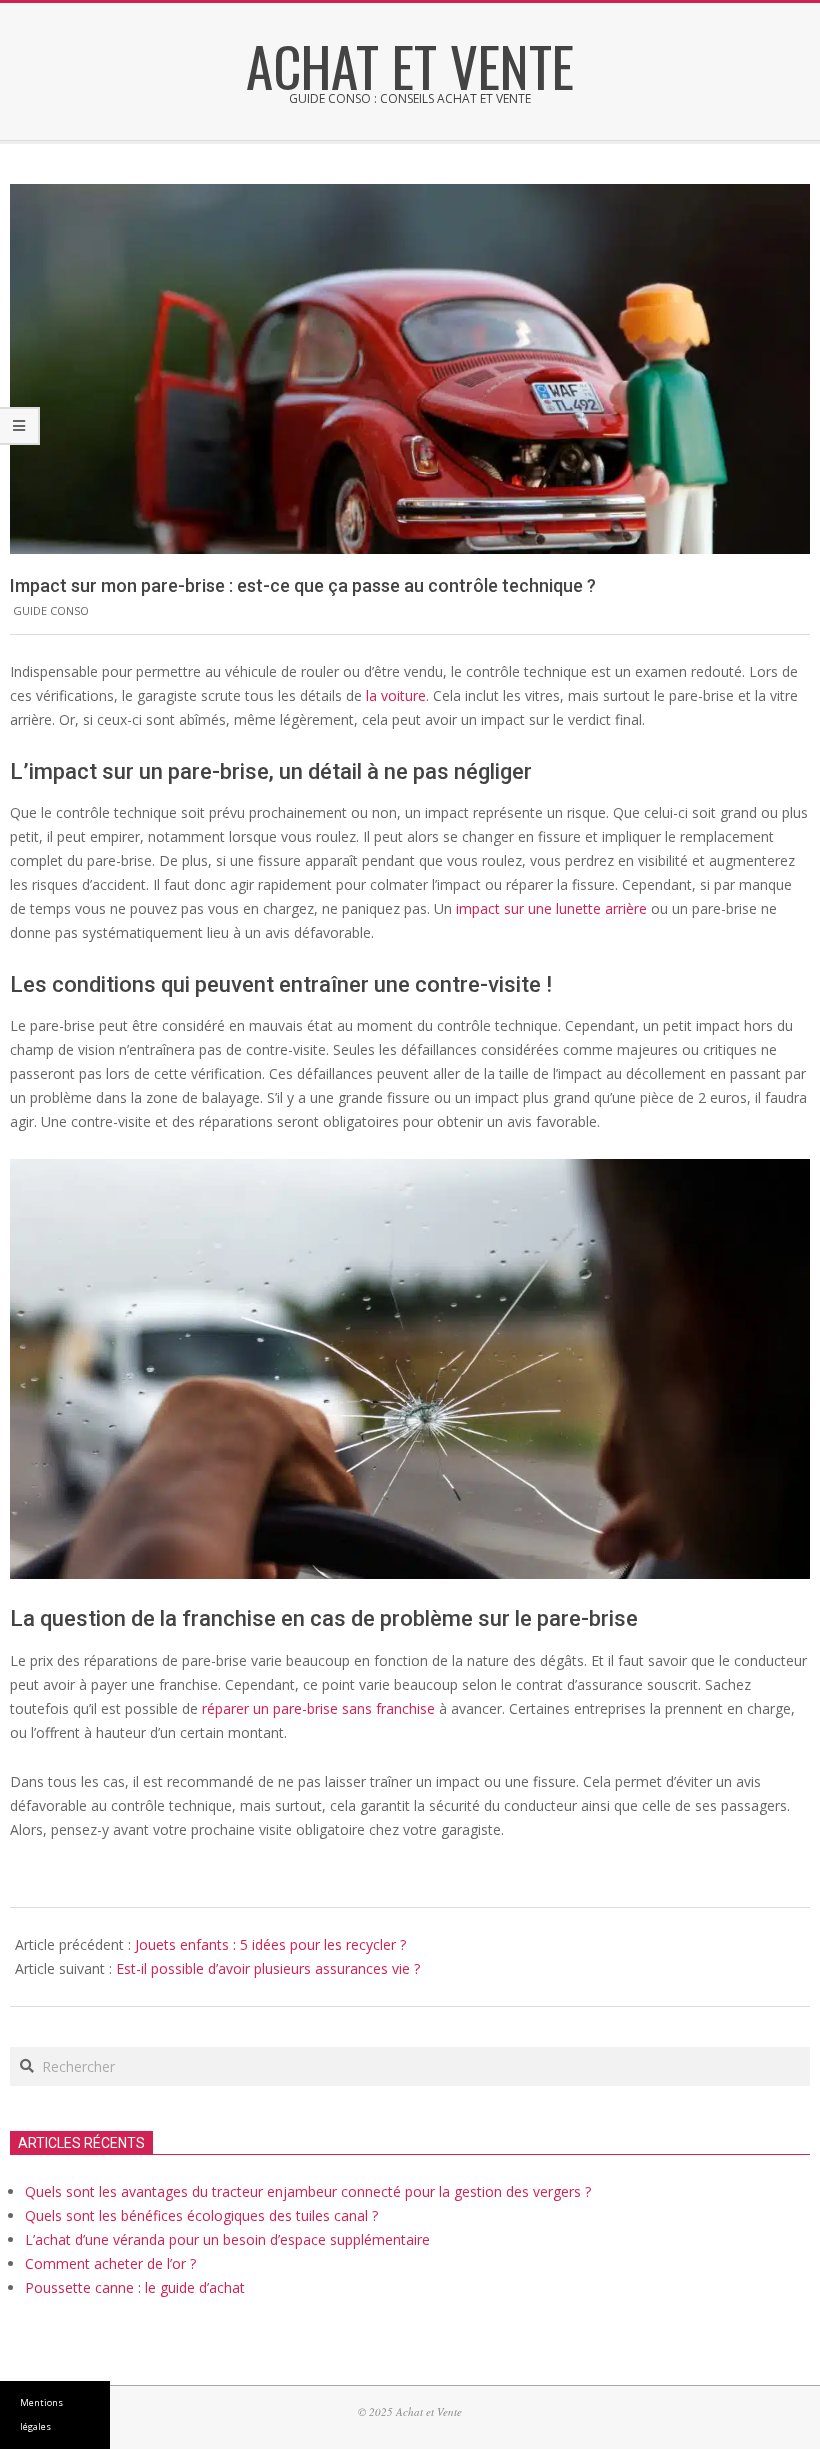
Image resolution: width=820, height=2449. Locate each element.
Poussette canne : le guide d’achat (135, 2287)
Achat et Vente (410, 65)
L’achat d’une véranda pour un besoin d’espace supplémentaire (227, 2239)
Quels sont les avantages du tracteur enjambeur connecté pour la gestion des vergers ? (308, 2191)
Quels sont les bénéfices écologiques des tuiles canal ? (201, 2215)
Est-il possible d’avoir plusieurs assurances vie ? (268, 1968)
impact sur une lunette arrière (551, 908)
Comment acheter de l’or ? (110, 2263)
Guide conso (51, 610)
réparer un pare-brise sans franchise (318, 1708)
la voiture (396, 695)
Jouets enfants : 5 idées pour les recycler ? (270, 1944)
